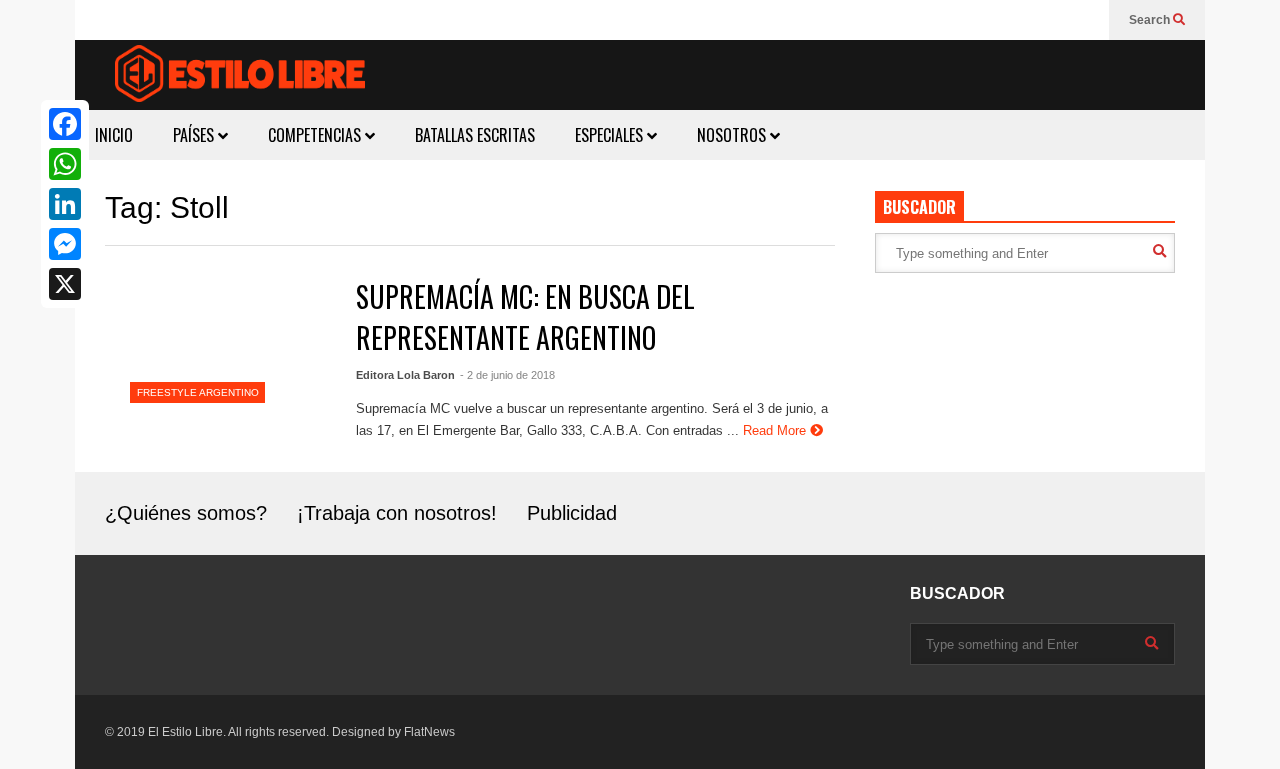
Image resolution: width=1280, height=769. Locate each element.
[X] (65, 284)
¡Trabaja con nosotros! (397, 513)
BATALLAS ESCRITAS (475, 135)
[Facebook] (65, 124)
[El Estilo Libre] (240, 76)
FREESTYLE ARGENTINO (198, 392)
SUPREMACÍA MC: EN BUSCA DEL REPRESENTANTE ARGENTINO (525, 317)
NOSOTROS (733, 135)
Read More (776, 430)
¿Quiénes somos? (186, 513)
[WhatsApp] (65, 164)
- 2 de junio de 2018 (507, 375)
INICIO (114, 135)
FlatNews (429, 732)
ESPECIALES (611, 135)
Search (1151, 20)
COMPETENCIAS (316, 135)
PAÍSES (195, 135)
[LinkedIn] (65, 204)
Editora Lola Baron (405, 375)
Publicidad (572, 513)
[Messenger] (65, 244)
